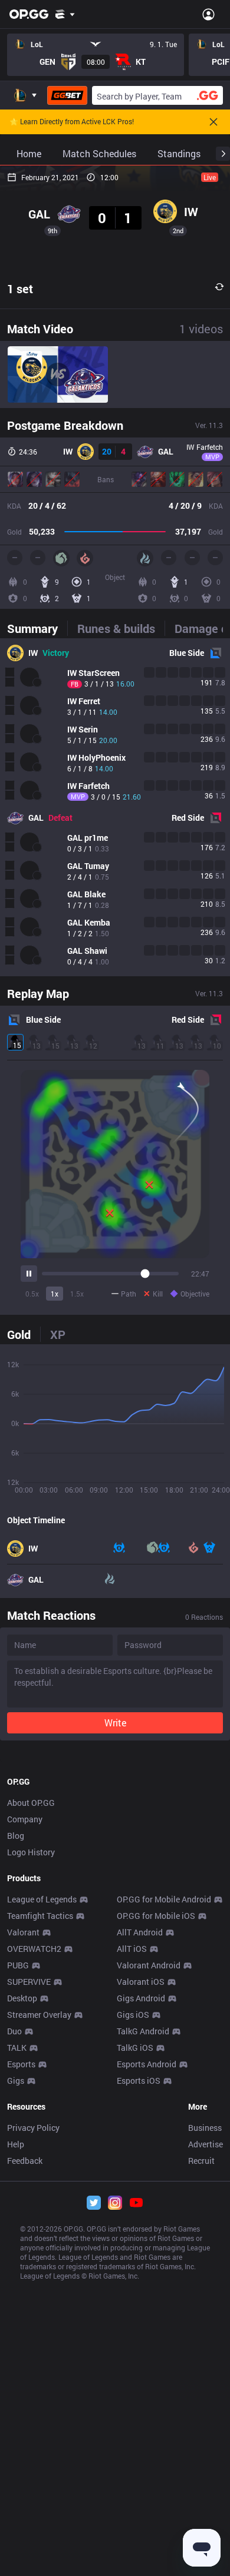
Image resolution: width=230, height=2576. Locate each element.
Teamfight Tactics (40, 1916)
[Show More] (65, 14)
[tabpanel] (115, 807)
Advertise (206, 2144)
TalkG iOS (135, 2048)
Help (16, 2144)
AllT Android (140, 1932)
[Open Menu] (208, 14)
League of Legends (42, 1899)
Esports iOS (139, 2081)
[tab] (37, 628)
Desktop (22, 1998)
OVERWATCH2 (34, 1949)
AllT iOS (132, 1949)
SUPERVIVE (29, 1982)
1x (55, 1294)
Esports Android (147, 2064)
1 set (20, 289)
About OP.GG (31, 1803)
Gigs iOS (133, 2015)
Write (115, 1723)
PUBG (18, 1965)
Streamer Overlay (39, 2015)
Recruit (201, 2161)
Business (205, 2128)
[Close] (213, 122)
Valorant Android (149, 1965)
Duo (14, 2031)
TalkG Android (143, 2031)
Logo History (31, 1852)
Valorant (23, 1932)
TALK (17, 2048)
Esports (21, 2064)
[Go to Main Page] (29, 14)
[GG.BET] (67, 95)
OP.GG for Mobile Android (164, 1899)
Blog (16, 1836)
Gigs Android (141, 1998)
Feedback (25, 2161)
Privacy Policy (33, 2128)
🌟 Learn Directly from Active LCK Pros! (72, 122)
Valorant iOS (141, 1982)
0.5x (32, 1294)
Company (25, 1819)
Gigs (16, 2081)
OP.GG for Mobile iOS (156, 1916)
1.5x (77, 1294)
